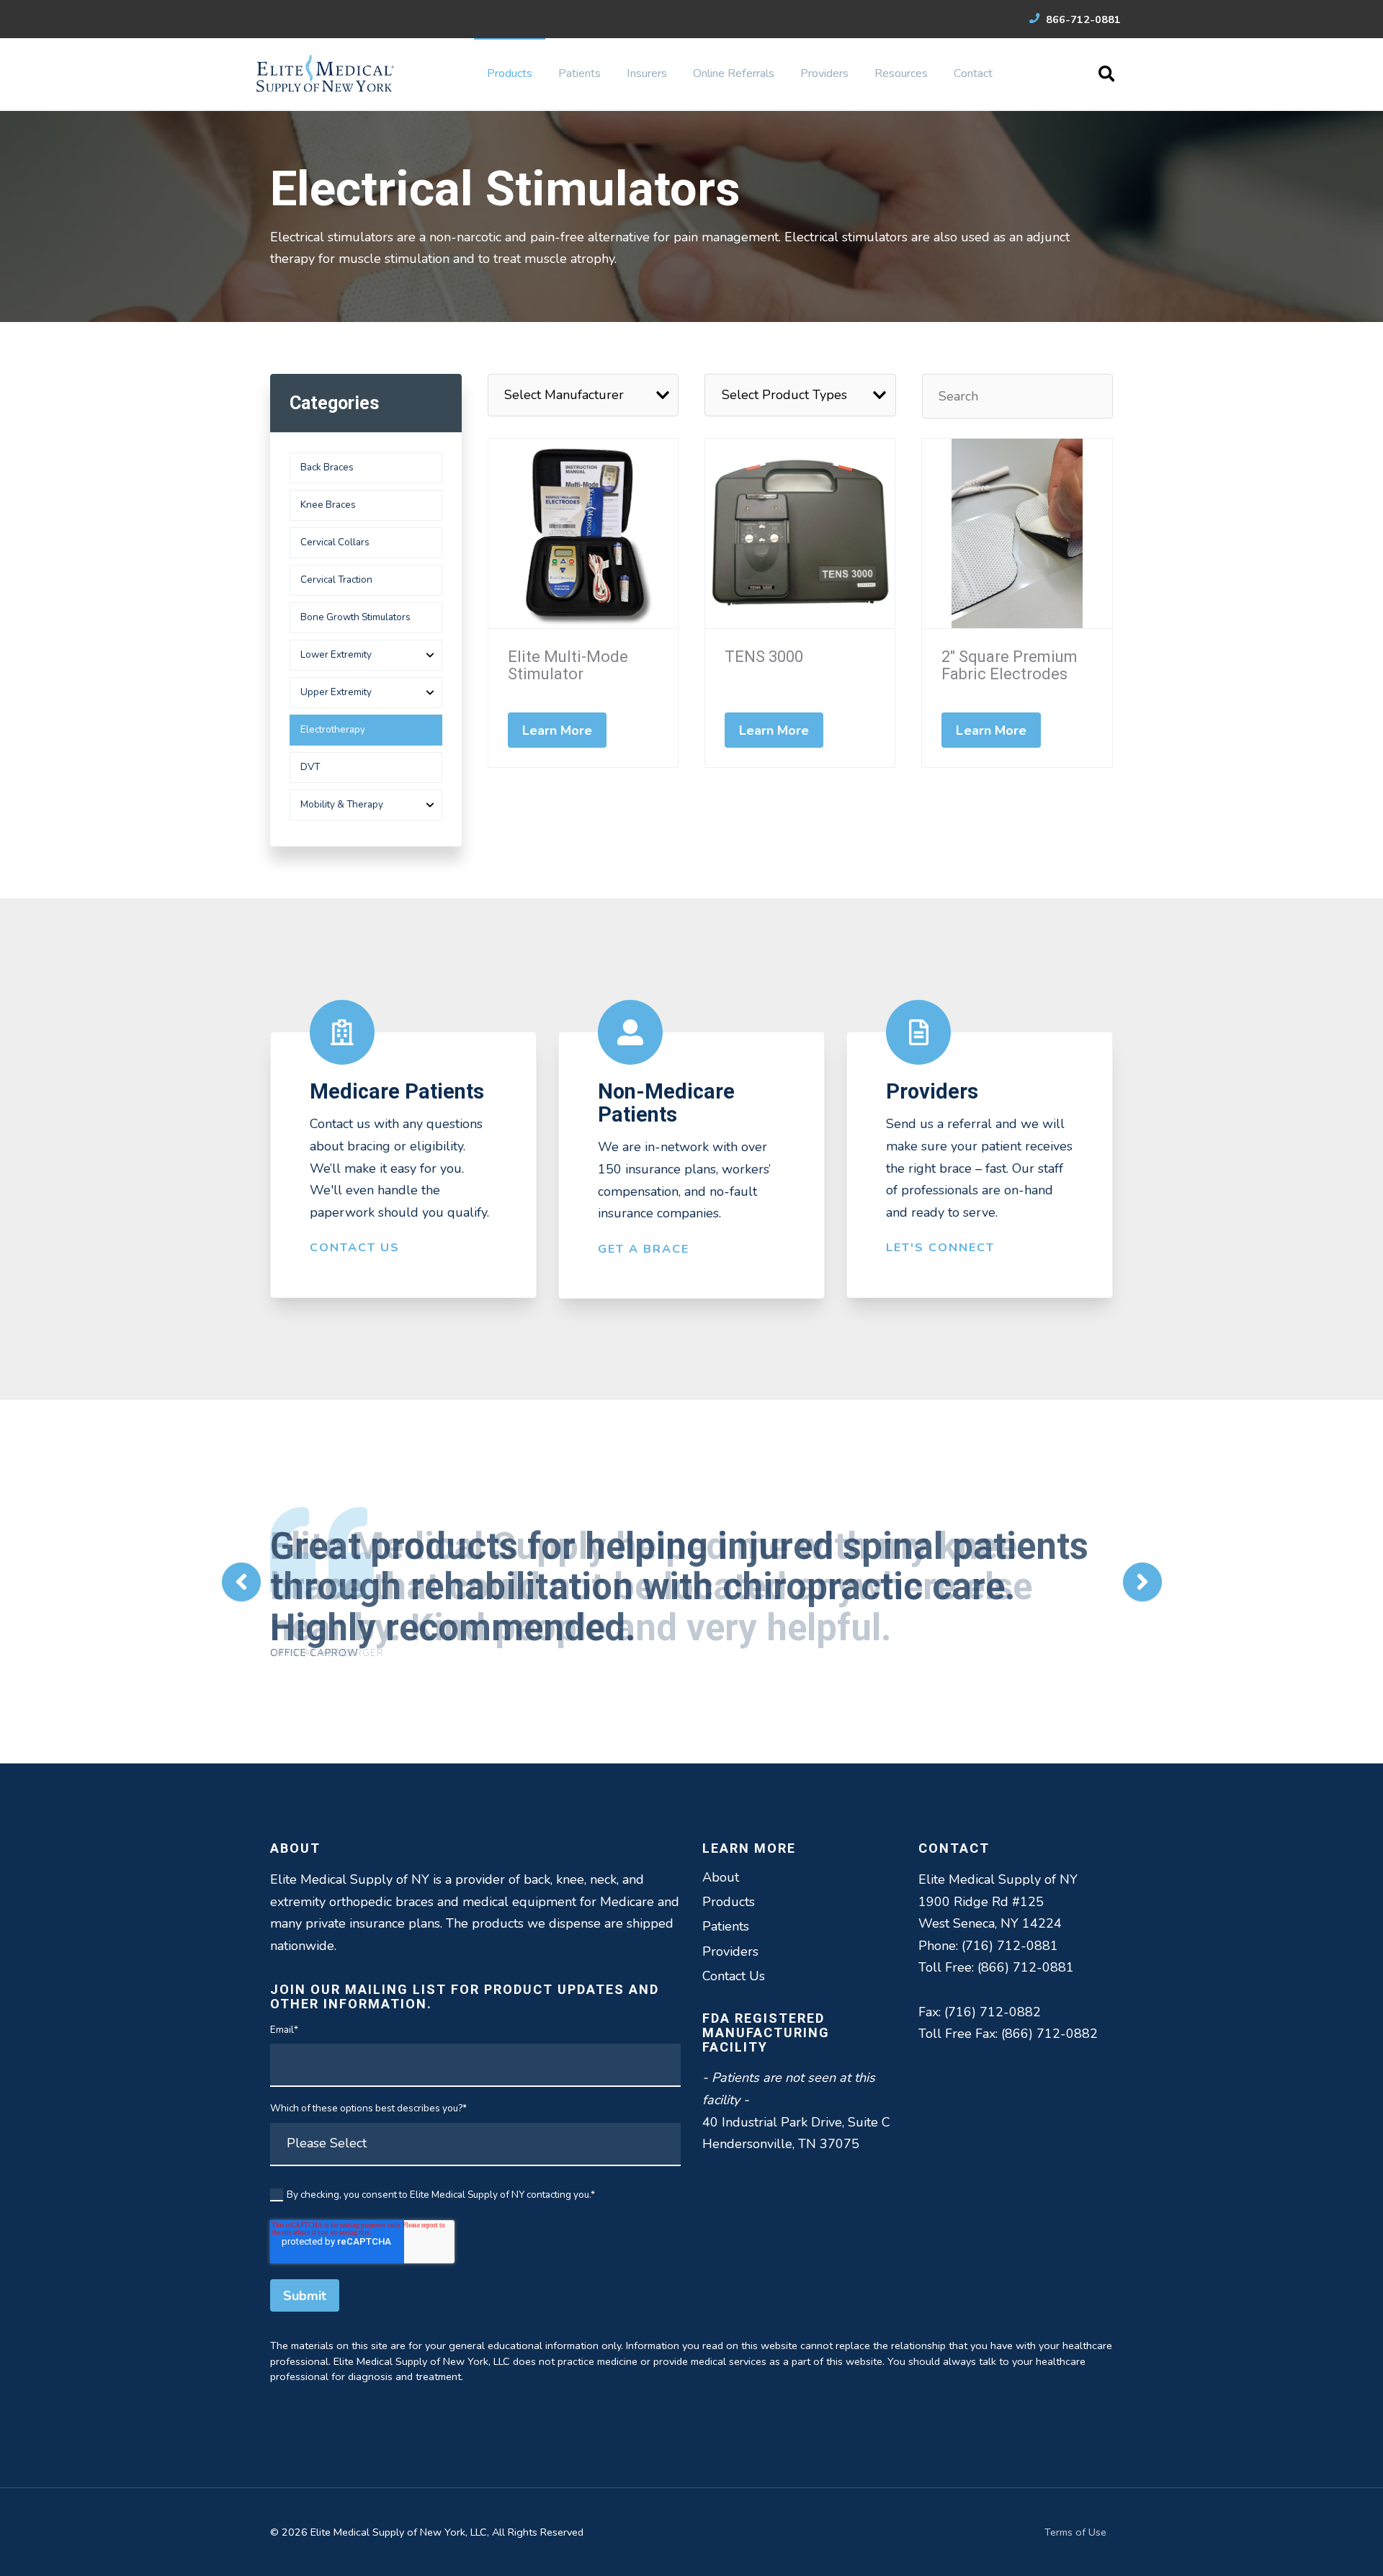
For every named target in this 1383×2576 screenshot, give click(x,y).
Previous (241, 1582)
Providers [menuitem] (824, 73)
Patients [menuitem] (579, 73)
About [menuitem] (721, 1877)
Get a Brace (644, 1249)
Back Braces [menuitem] (327, 467)
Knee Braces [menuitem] (328, 505)
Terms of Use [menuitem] (1075, 2532)
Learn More (558, 730)
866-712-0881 (1082, 19)
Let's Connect (940, 1248)
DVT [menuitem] (310, 767)
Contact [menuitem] (973, 73)
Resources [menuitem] (901, 73)
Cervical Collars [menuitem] (335, 542)
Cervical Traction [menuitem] (336, 580)
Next (1142, 1582)
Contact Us (355, 1248)
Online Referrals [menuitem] (734, 73)
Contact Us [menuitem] (734, 1976)
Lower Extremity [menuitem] (336, 654)
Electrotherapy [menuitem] (333, 729)
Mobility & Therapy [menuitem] (342, 804)
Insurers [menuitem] (647, 73)
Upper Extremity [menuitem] (336, 692)
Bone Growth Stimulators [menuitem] (355, 617)
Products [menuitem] (510, 73)
